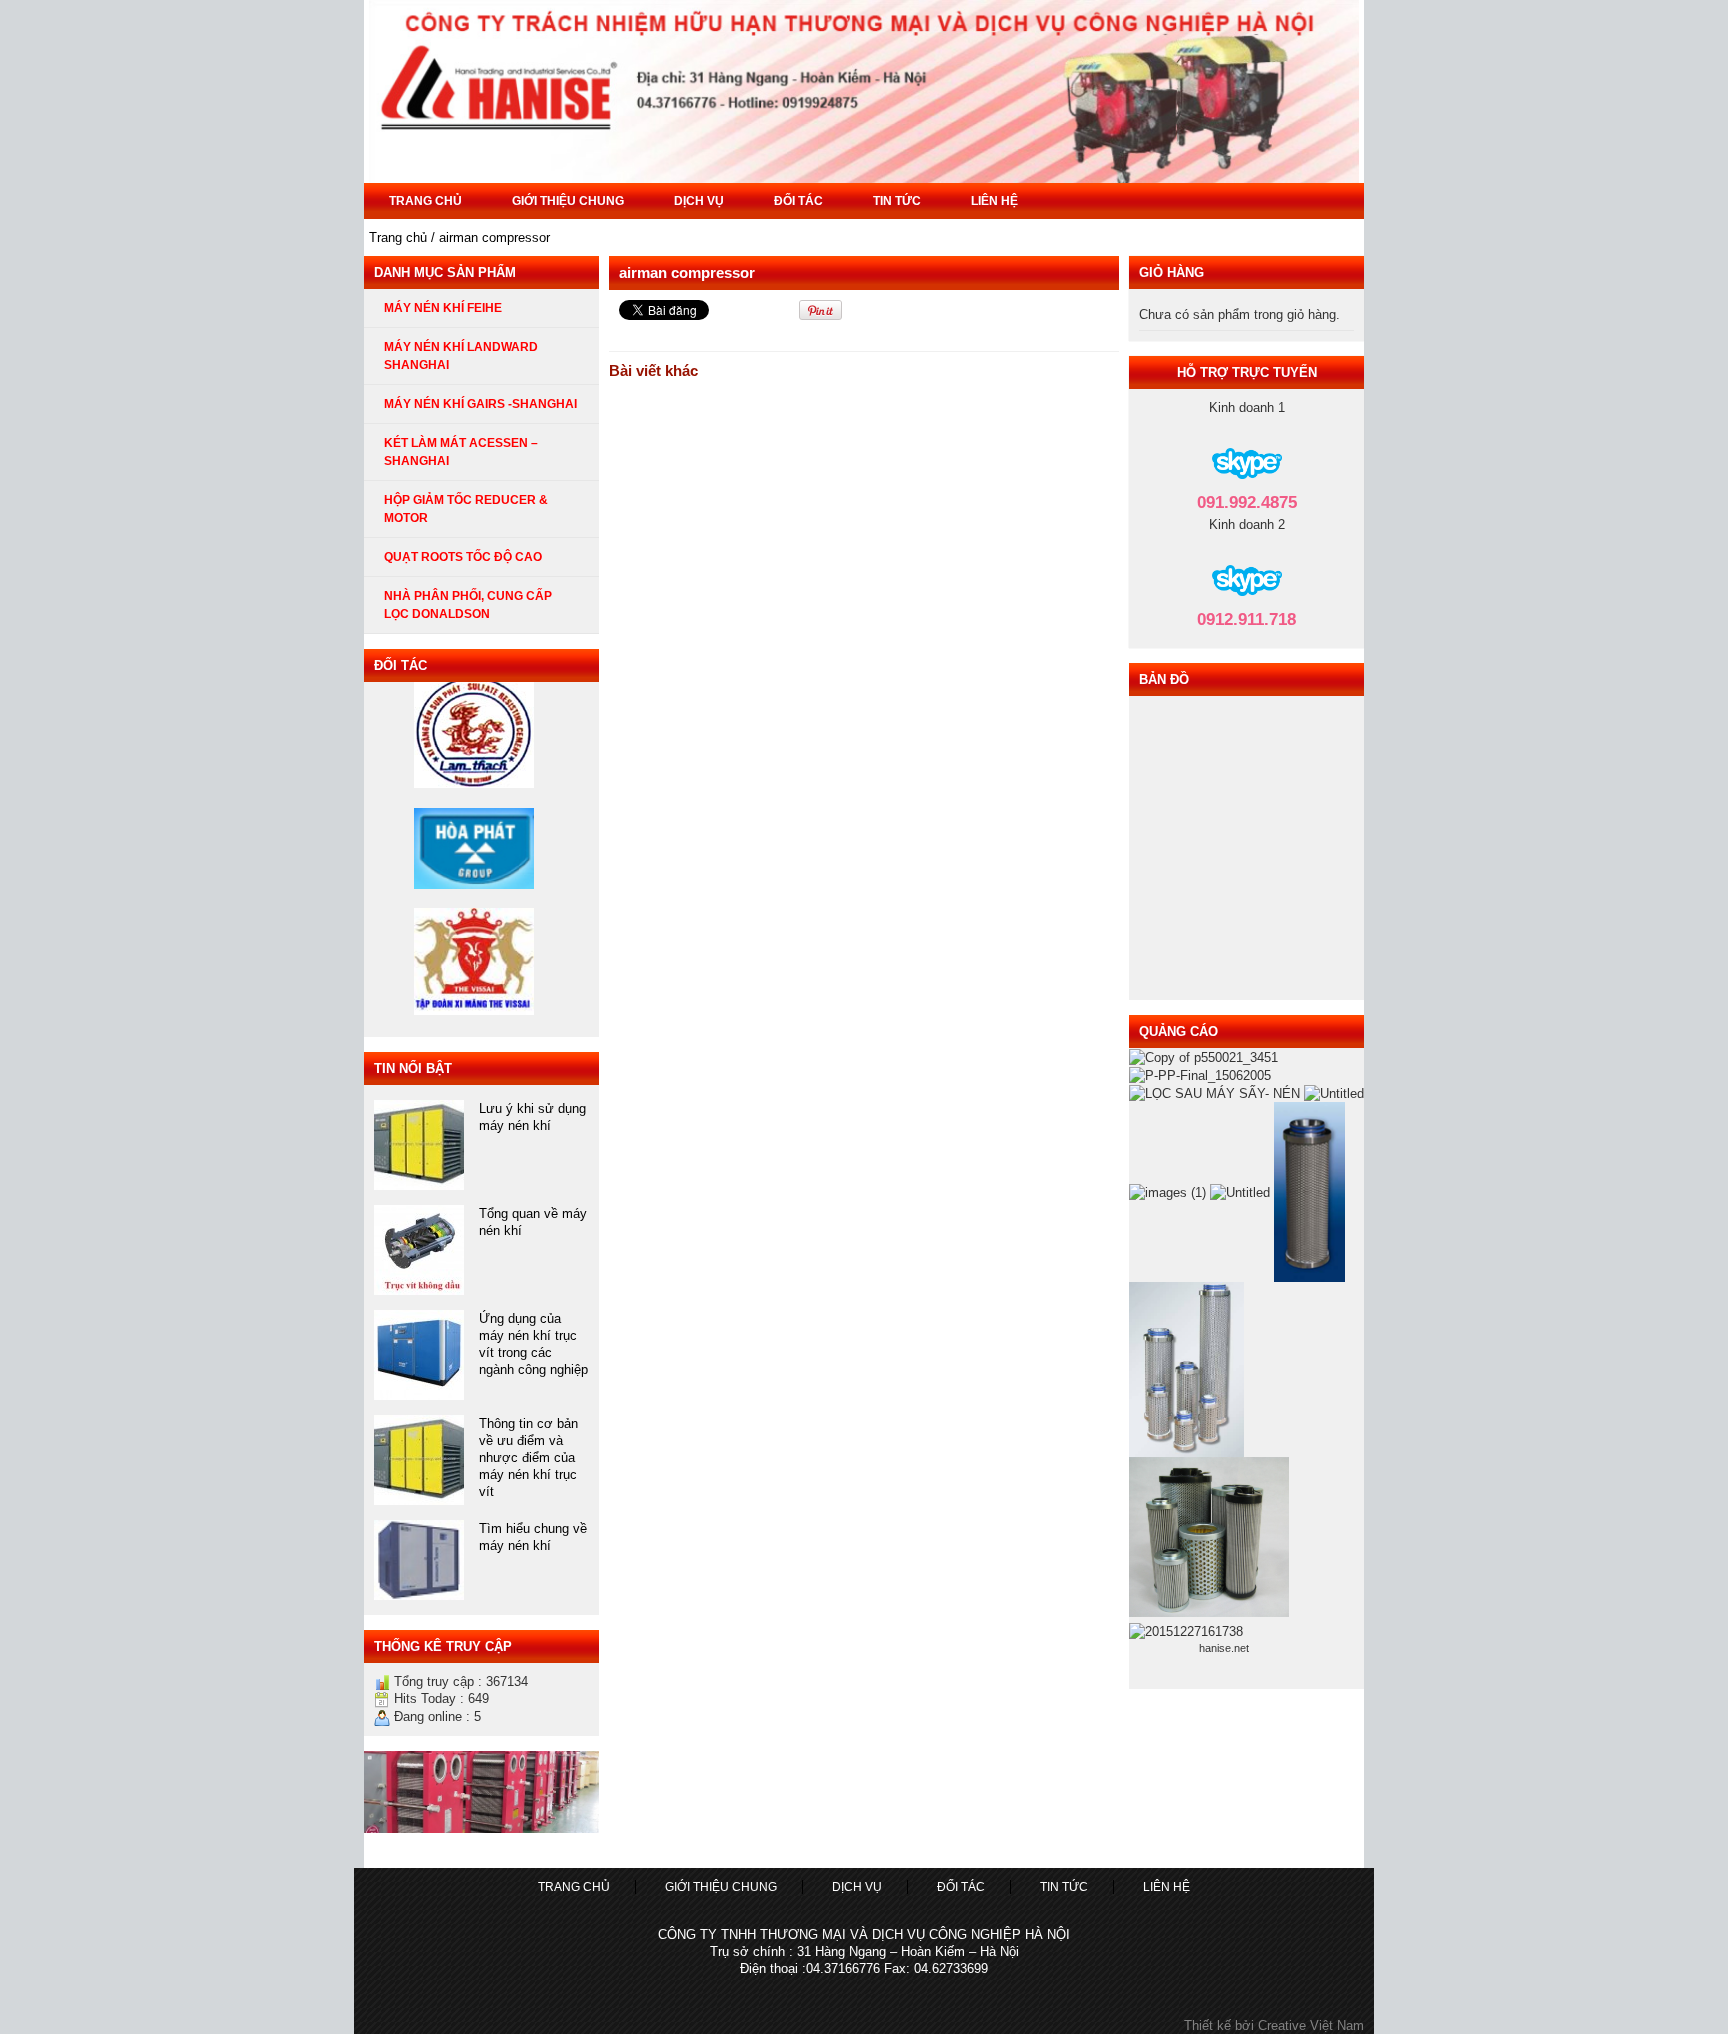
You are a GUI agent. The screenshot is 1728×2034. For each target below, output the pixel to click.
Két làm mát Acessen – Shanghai (461, 452)
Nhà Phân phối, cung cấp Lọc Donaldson (468, 605)
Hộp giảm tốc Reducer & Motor (466, 509)
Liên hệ (994, 201)
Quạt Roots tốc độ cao (463, 557)
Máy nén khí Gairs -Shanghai (480, 404)
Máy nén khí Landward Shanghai (461, 356)
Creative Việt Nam (1311, 2025)
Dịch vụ (699, 201)
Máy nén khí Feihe (443, 308)
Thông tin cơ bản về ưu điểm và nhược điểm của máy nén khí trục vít (528, 1457)
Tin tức (897, 201)
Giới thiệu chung (568, 201)
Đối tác (798, 201)
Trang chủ (425, 201)
